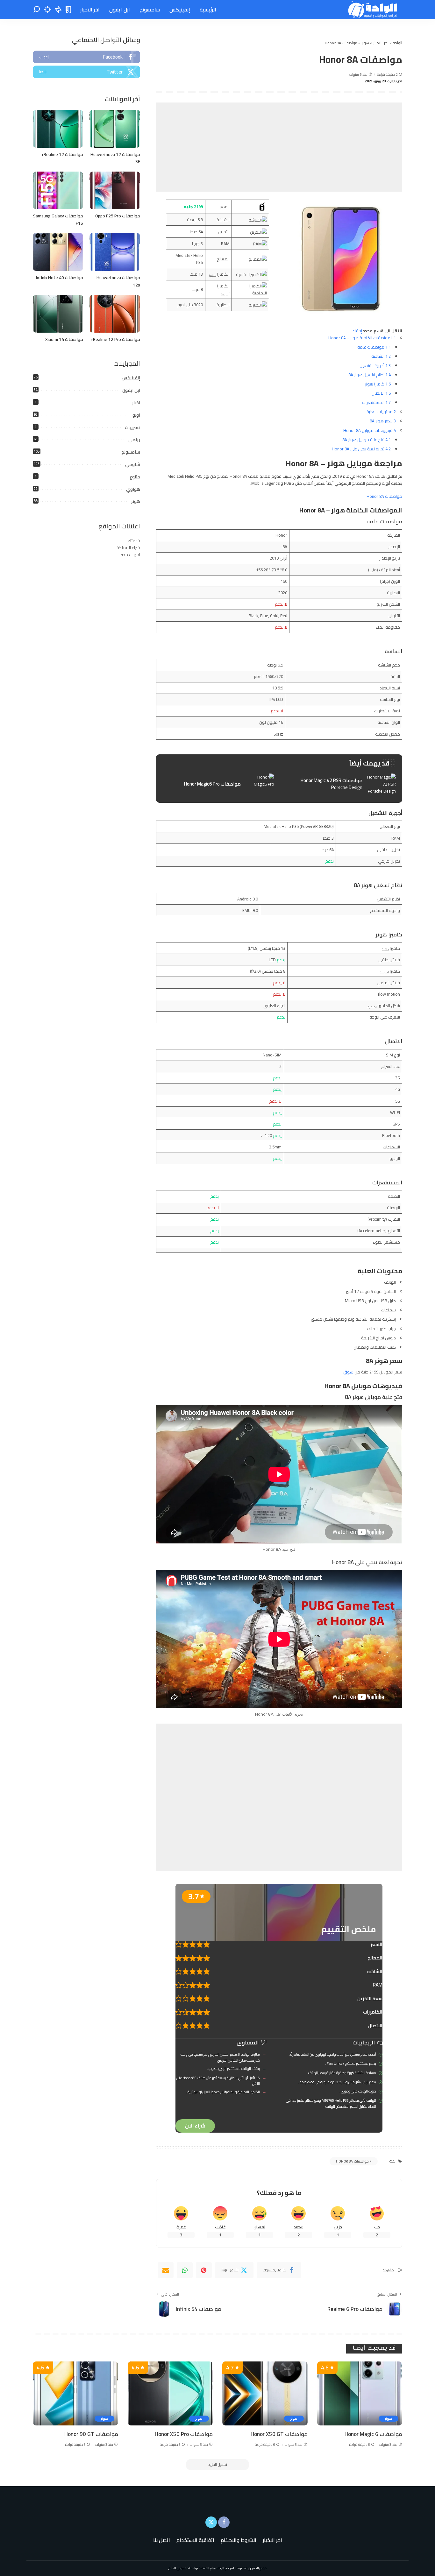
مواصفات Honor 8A (384, 496)
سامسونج (131, 452)
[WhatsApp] (185, 2270)
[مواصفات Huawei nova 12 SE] (115, 129)
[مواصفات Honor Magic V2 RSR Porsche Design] (340, 784)
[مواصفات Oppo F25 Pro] (115, 191)
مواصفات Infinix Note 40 (60, 278)
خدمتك (134, 540)
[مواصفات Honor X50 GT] (265, 2393)
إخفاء (357, 331)
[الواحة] (373, 10)
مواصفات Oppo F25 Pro (118, 216)
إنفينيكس (131, 378)
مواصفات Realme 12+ (62, 154)
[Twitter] (86, 72)
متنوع (135, 477)
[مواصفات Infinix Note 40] (58, 252)
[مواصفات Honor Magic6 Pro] (218, 784)
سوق (348, 1372)
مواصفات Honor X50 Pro (184, 2434)
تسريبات (132, 427)
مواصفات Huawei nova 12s (118, 281)
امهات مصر (130, 554)
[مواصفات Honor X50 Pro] (170, 2393)
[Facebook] (86, 57)
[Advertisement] (279, 147)
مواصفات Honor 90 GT (91, 2434)
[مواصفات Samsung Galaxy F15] (58, 191)
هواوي (133, 489)
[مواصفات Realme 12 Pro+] (115, 314)
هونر (136, 501)
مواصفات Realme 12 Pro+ (115, 339)
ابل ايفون (131, 390)
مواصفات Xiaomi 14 (64, 339)
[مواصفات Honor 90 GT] (75, 2393)
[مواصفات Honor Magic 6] (360, 2393)
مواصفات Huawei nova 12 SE (115, 158)
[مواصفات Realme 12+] (58, 129)
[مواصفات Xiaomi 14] (58, 314)
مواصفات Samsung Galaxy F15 (58, 219)
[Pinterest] (204, 2270)
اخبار (136, 403)
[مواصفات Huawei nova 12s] (115, 252)
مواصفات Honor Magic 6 (373, 2434)
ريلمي (134, 440)
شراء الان (195, 2126)
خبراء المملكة (128, 547)
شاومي (133, 464)
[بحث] (37, 10)
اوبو (136, 415)
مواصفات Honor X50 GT (279, 2434)
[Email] (166, 2270)
